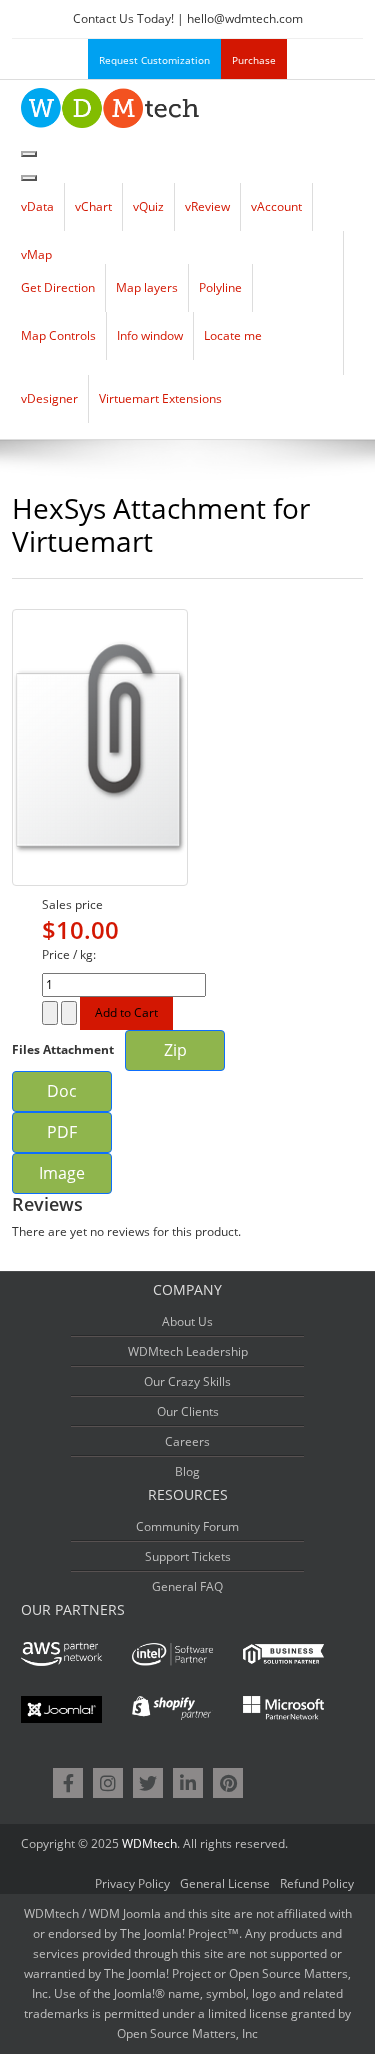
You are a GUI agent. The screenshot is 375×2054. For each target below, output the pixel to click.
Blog (187, 1471)
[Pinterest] (228, 1783)
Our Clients (188, 1411)
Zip (175, 1050)
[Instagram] (108, 1783)
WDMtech (149, 1843)
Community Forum (187, 1526)
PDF (62, 1132)
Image (62, 1173)
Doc (62, 1091)
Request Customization (154, 60)
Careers (187, 1441)
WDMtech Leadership (188, 1351)
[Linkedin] (188, 1783)
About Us (187, 1321)
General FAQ (187, 1586)
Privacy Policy (132, 1883)
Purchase (254, 60)
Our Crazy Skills (187, 1381)
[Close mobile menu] (29, 178)
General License (225, 1883)
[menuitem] (37, 206)
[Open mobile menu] (29, 154)
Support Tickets (188, 1556)
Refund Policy (317, 1883)
